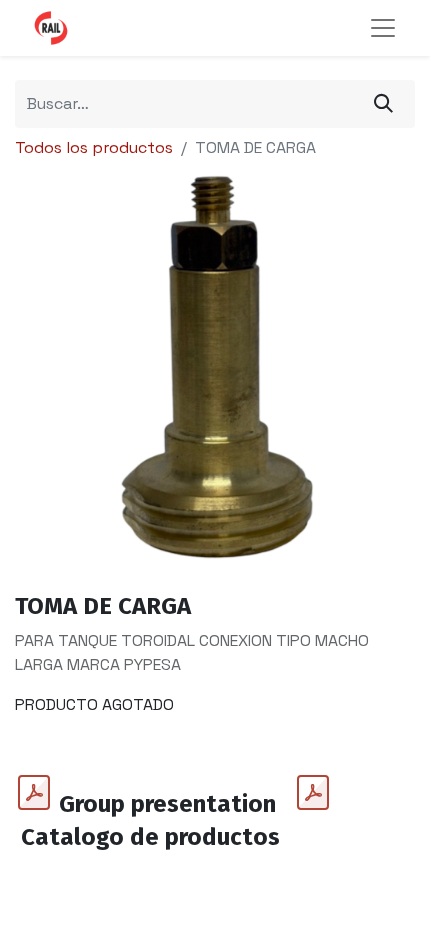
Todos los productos (94, 147)
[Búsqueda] (383, 104)
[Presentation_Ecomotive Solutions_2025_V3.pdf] (34, 793)
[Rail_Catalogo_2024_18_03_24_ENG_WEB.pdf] (313, 793)
